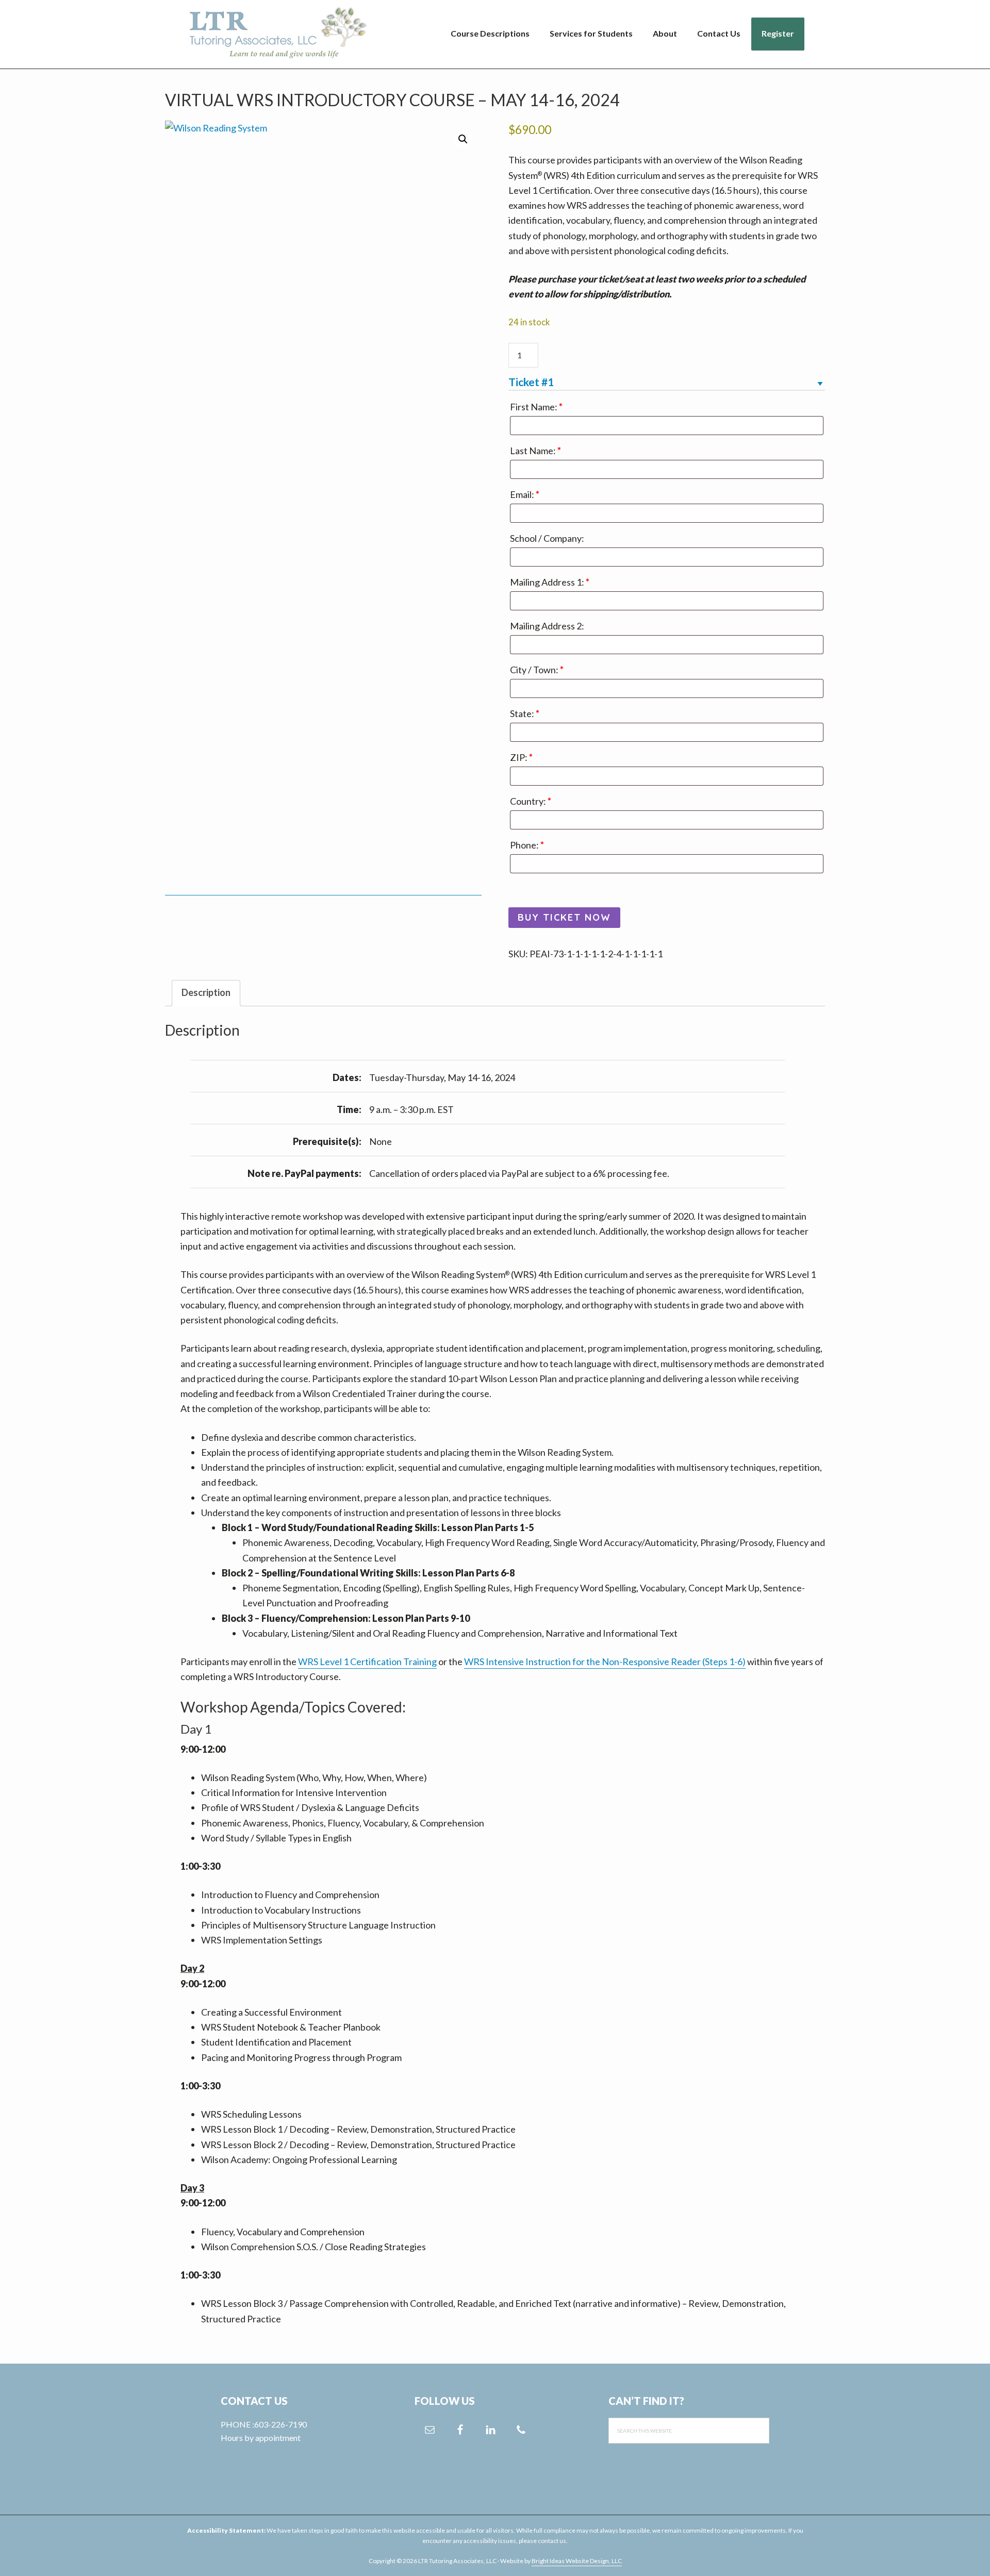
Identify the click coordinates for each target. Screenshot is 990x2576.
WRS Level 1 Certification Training (367, 1661)
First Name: (536, 407)
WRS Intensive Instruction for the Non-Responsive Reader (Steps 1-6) (605, 1661)
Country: (531, 801)
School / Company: (547, 538)
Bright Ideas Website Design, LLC (577, 2561)
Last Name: (535, 451)
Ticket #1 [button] (531, 382)
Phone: (527, 845)
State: (525, 713)
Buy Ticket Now (564, 917)
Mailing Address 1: (550, 582)
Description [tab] (206, 992)
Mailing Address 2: (547, 626)
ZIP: (521, 757)
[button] (463, 139)
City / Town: (537, 670)
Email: (525, 494)
